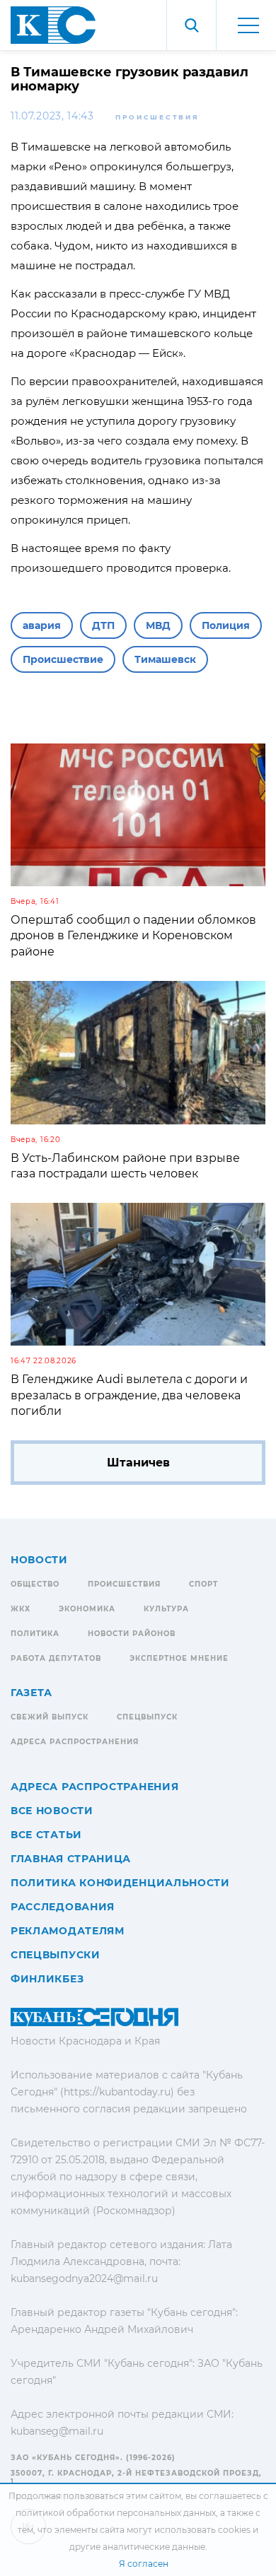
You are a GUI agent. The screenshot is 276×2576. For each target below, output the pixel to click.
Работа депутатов (56, 1658)
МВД (158, 625)
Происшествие (63, 659)
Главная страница (71, 1859)
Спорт (203, 1584)
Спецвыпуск (147, 1717)
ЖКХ (21, 1609)
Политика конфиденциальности (120, 1883)
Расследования (63, 1907)
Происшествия (157, 117)
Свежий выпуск (50, 1717)
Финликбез (47, 1979)
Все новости (52, 1811)
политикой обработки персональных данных (116, 2513)
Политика (35, 1634)
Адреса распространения (75, 1742)
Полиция (226, 625)
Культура (166, 1609)
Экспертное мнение (179, 1658)
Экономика (87, 1609)
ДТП (103, 625)
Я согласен (144, 2564)
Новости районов (132, 1634)
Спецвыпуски (56, 1955)
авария (42, 625)
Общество (35, 1584)
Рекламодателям (68, 1931)
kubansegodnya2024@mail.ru (84, 2278)
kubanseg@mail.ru (57, 2431)
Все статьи (46, 1835)
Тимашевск (165, 659)
